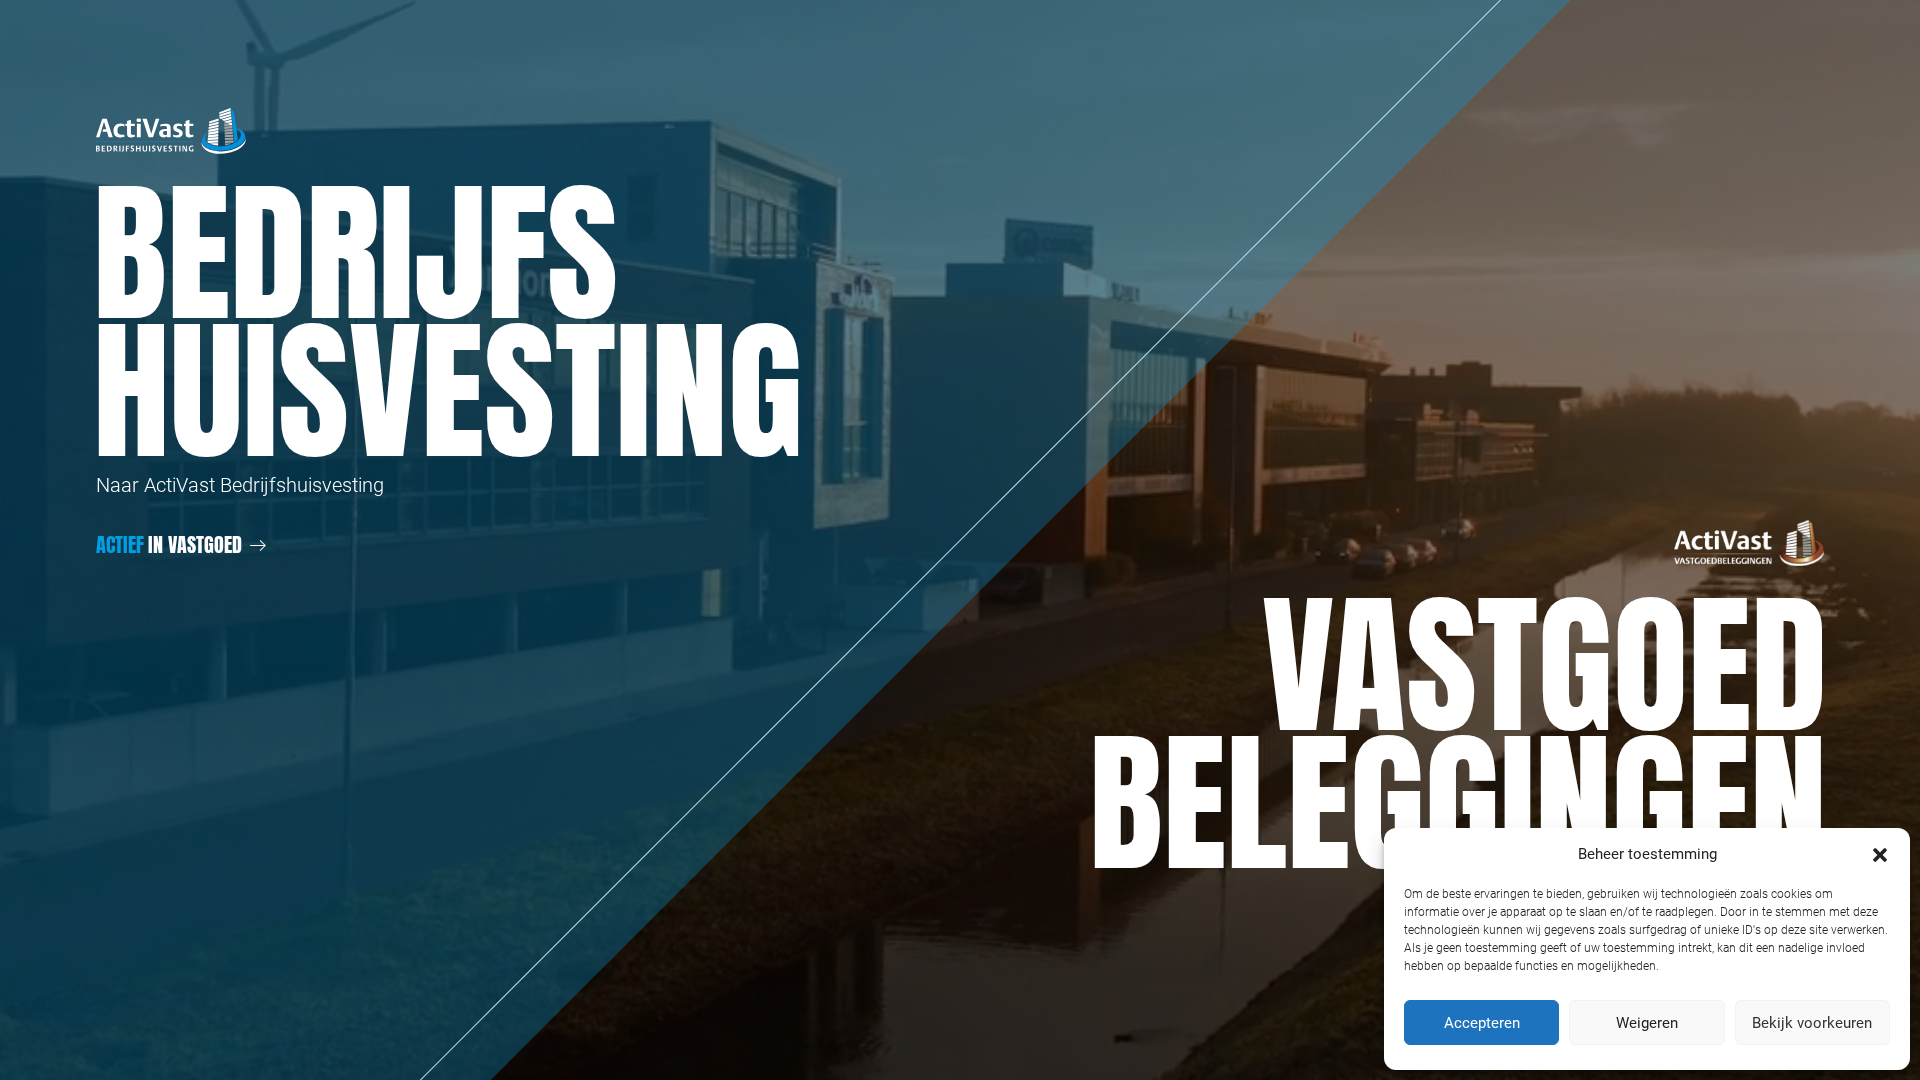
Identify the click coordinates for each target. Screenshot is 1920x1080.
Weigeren (1647, 1023)
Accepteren (1482, 1023)
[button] (1880, 854)
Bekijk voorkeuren (1812, 1023)
